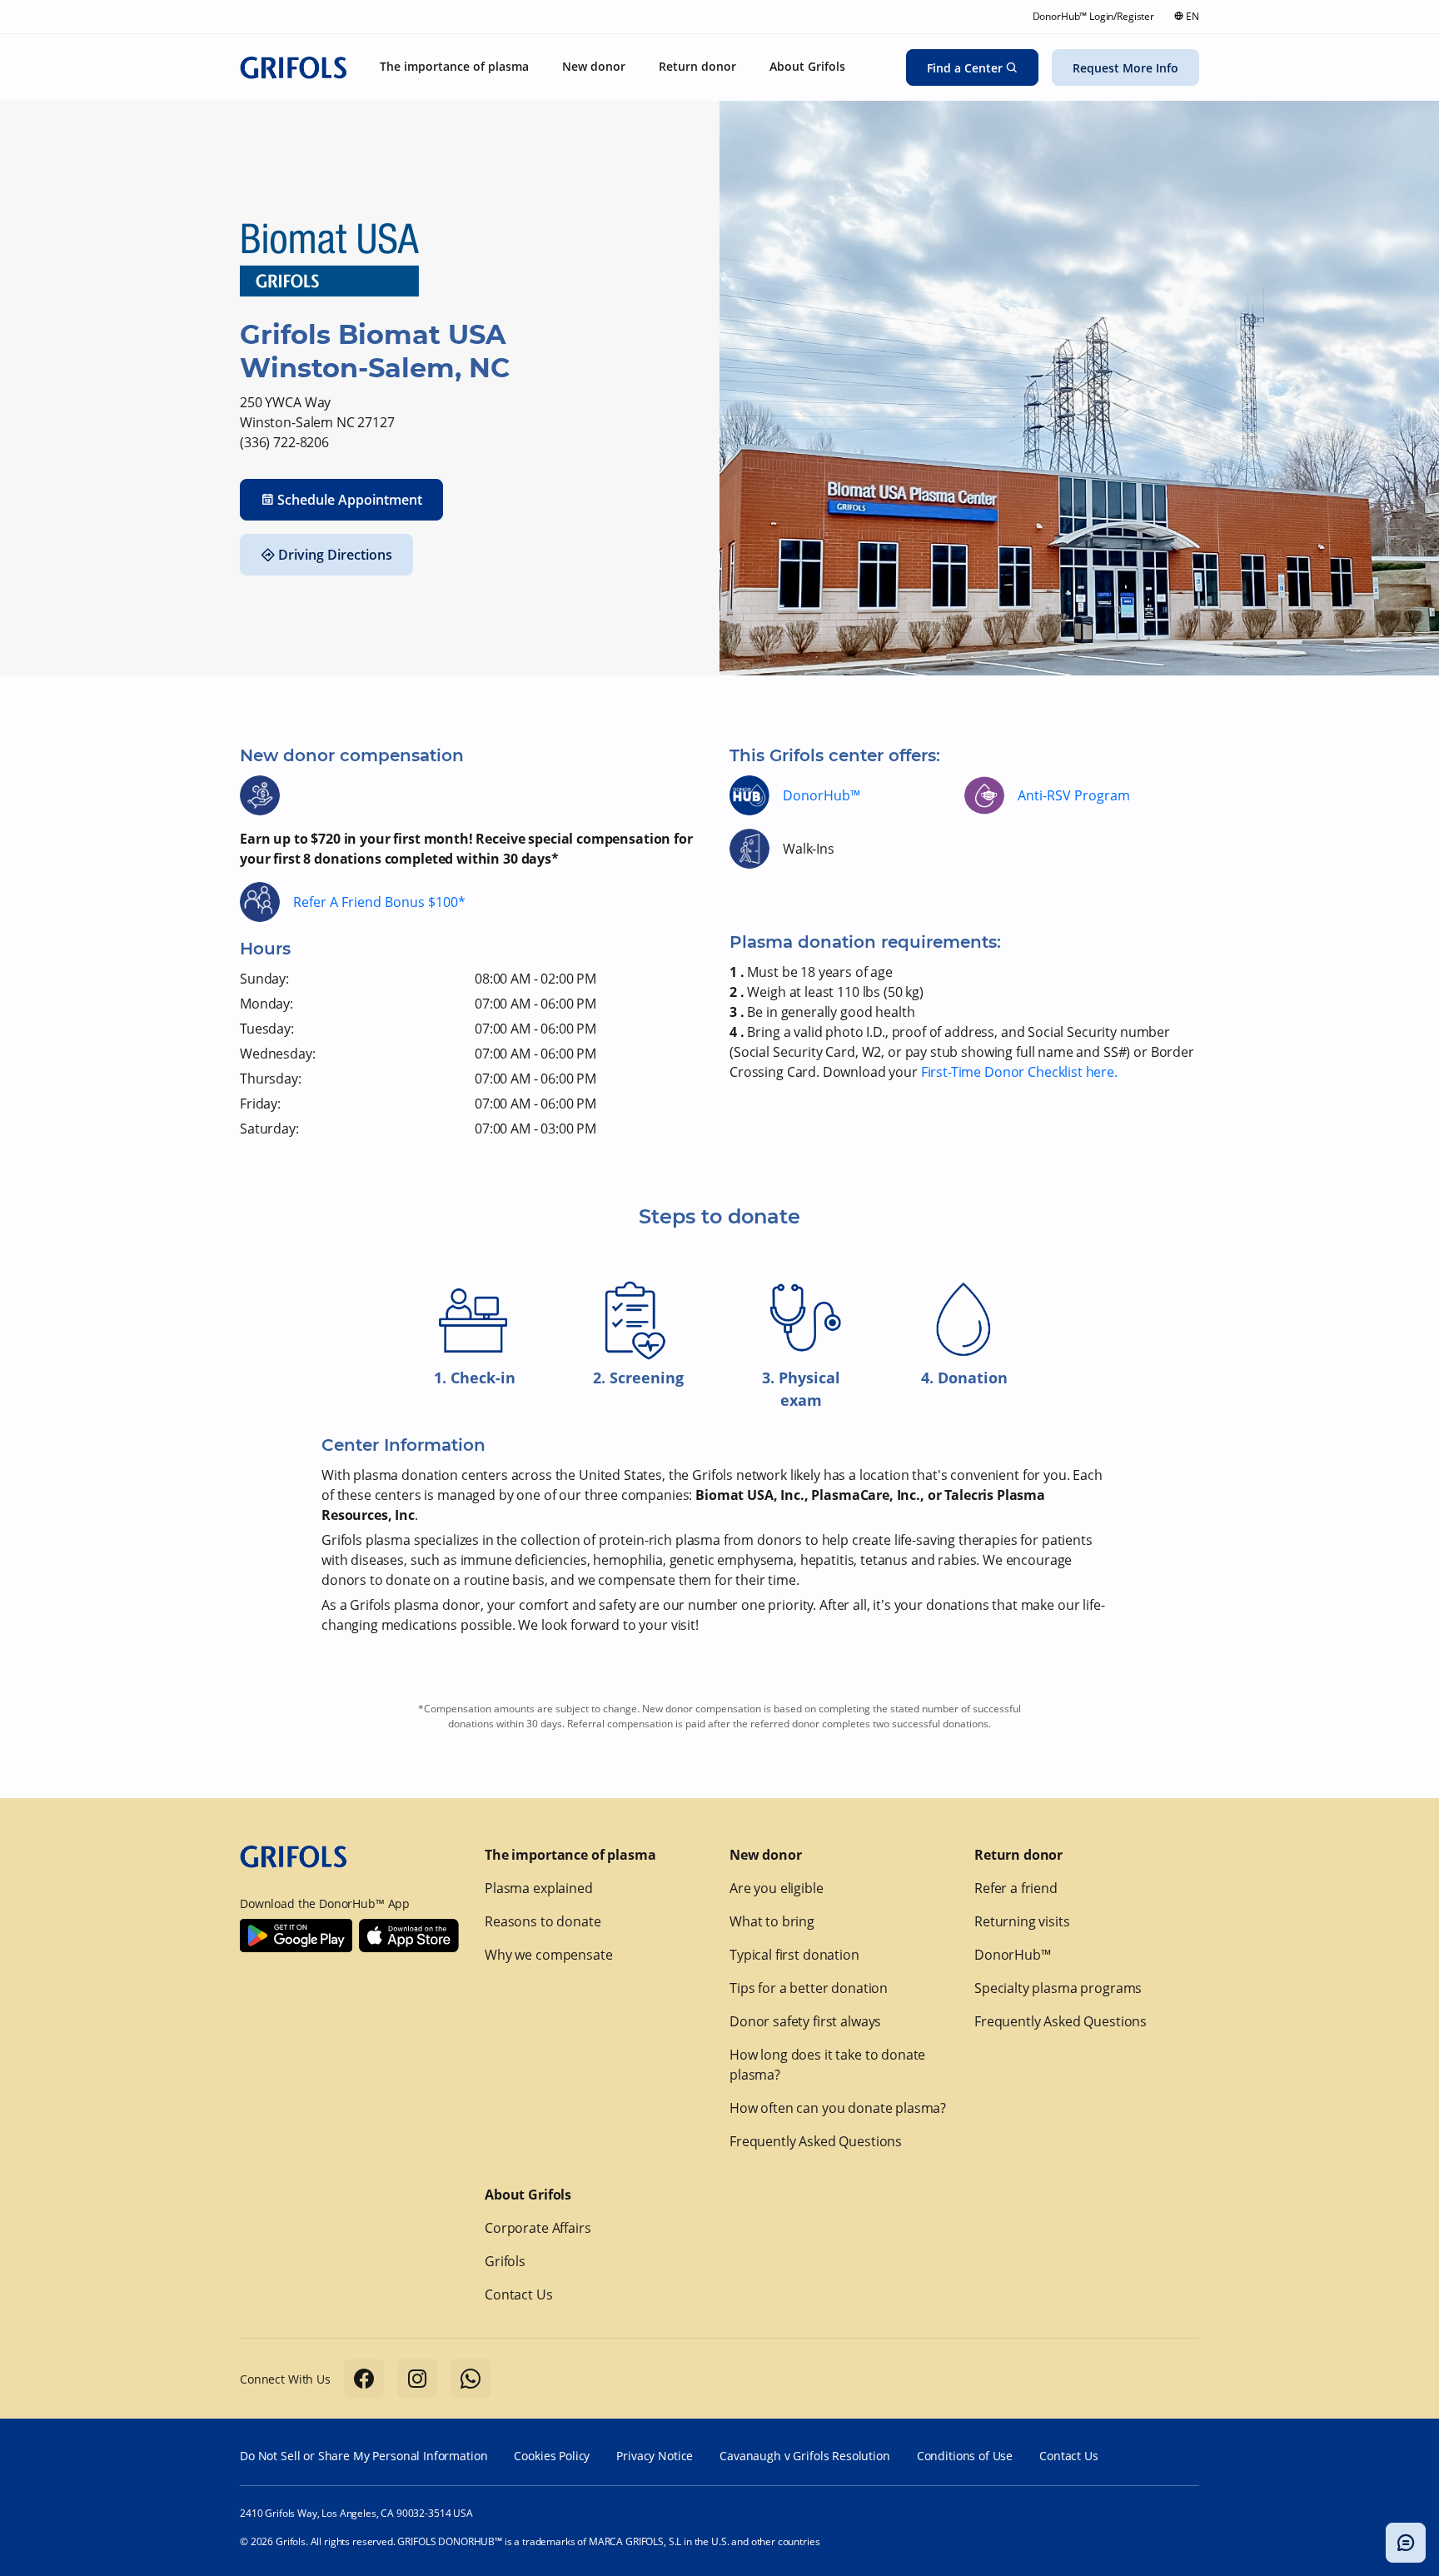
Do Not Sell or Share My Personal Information (363, 2456)
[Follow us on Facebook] (364, 2379)
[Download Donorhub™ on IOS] (409, 1936)
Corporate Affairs (538, 2228)
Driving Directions (335, 555)
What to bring (772, 1921)
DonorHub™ (822, 795)
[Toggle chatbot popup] (1406, 2543)
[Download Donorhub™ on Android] (296, 1936)
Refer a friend (1016, 1888)
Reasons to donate (543, 1921)
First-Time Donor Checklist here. (1019, 1072)
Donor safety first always (805, 2021)
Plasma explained (539, 1888)
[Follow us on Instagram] (417, 2379)
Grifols (505, 2261)
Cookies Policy (552, 2456)
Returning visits (1022, 1921)
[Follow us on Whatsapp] (471, 2379)
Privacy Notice (655, 2456)
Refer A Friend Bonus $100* (379, 902)
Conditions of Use (965, 2456)
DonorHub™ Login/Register (1093, 16)
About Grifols (528, 2195)
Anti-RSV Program (1074, 795)
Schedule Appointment (350, 500)
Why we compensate (548, 1955)
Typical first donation (794, 1955)
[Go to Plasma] (293, 67)
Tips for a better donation (809, 1988)
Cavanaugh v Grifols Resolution (805, 2456)
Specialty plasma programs (1058, 1988)
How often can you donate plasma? (838, 2108)
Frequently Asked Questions (816, 2141)
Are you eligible (777, 1888)
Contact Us (519, 2294)
